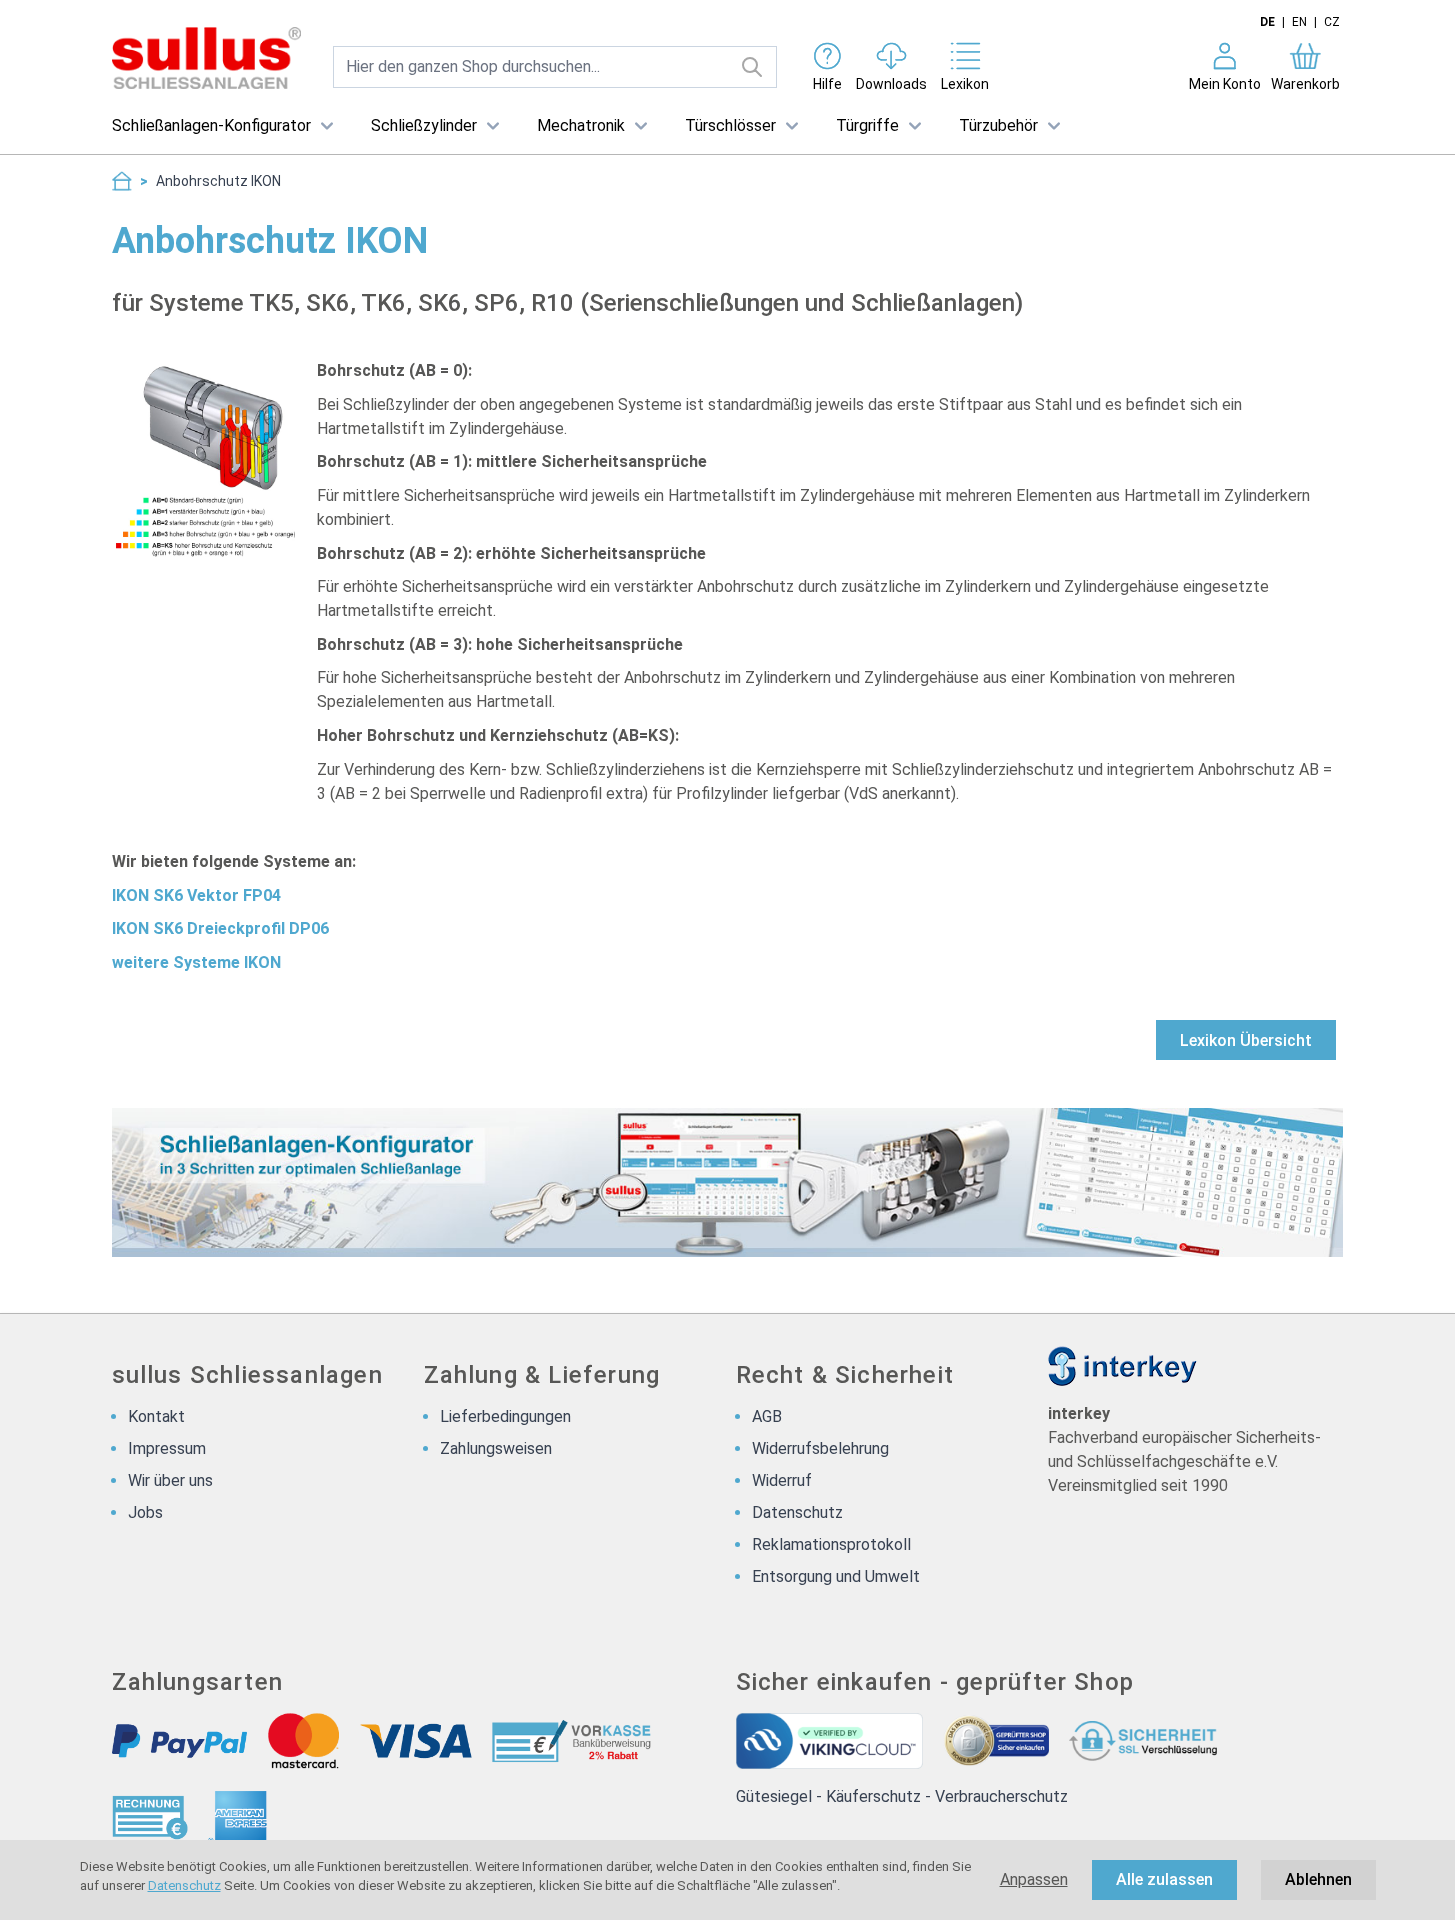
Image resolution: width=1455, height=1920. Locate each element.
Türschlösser (730, 125)
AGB (767, 1416)
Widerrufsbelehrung (820, 1448)
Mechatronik (581, 125)
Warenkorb (1305, 84)
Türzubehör (998, 125)
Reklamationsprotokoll (831, 1544)
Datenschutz (184, 1885)
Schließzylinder (424, 125)
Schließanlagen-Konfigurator (211, 125)
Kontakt (156, 1416)
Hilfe (827, 84)
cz (1332, 22)
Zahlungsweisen (496, 1448)
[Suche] (752, 67)
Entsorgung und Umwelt (836, 1576)
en (1299, 22)
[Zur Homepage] (122, 181)
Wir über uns (170, 1480)
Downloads (891, 84)
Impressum (167, 1448)
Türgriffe (867, 125)
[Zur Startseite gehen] (206, 58)
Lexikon (965, 84)
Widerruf (782, 1480)
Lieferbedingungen (505, 1416)
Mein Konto (1225, 84)
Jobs (145, 1512)
